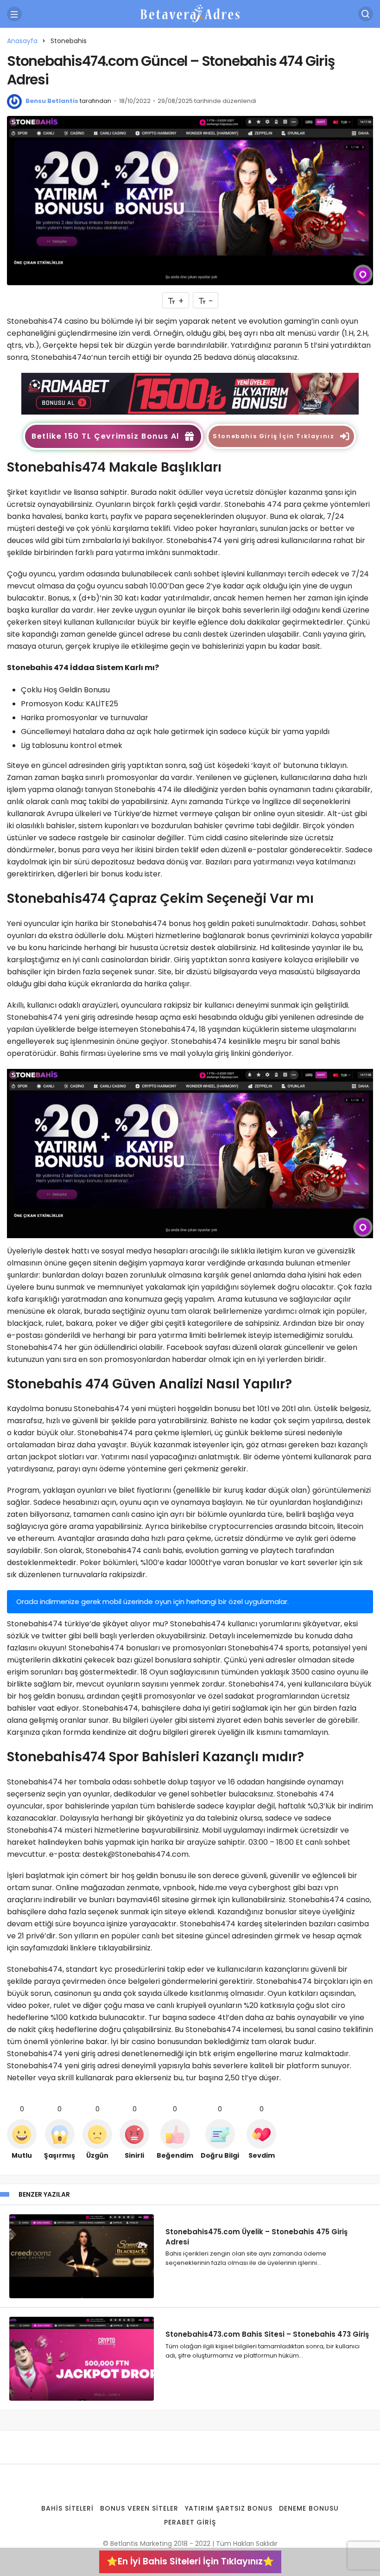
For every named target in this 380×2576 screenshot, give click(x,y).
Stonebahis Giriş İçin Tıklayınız (273, 436)
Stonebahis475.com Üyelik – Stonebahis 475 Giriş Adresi (256, 2236)
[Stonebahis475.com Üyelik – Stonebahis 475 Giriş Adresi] (82, 2256)
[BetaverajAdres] (190, 13)
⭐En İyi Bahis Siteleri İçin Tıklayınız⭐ (190, 2561)
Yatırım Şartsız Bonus (229, 2508)
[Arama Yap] (366, 14)
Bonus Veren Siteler (139, 2508)
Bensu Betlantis (52, 101)
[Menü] (14, 14)
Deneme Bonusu (309, 2508)
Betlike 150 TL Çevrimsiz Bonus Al (105, 436)
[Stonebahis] (190, 393)
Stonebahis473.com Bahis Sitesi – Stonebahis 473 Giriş (267, 2334)
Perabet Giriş (190, 2522)
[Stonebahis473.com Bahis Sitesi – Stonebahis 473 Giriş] (82, 2359)
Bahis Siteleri (67, 2508)
